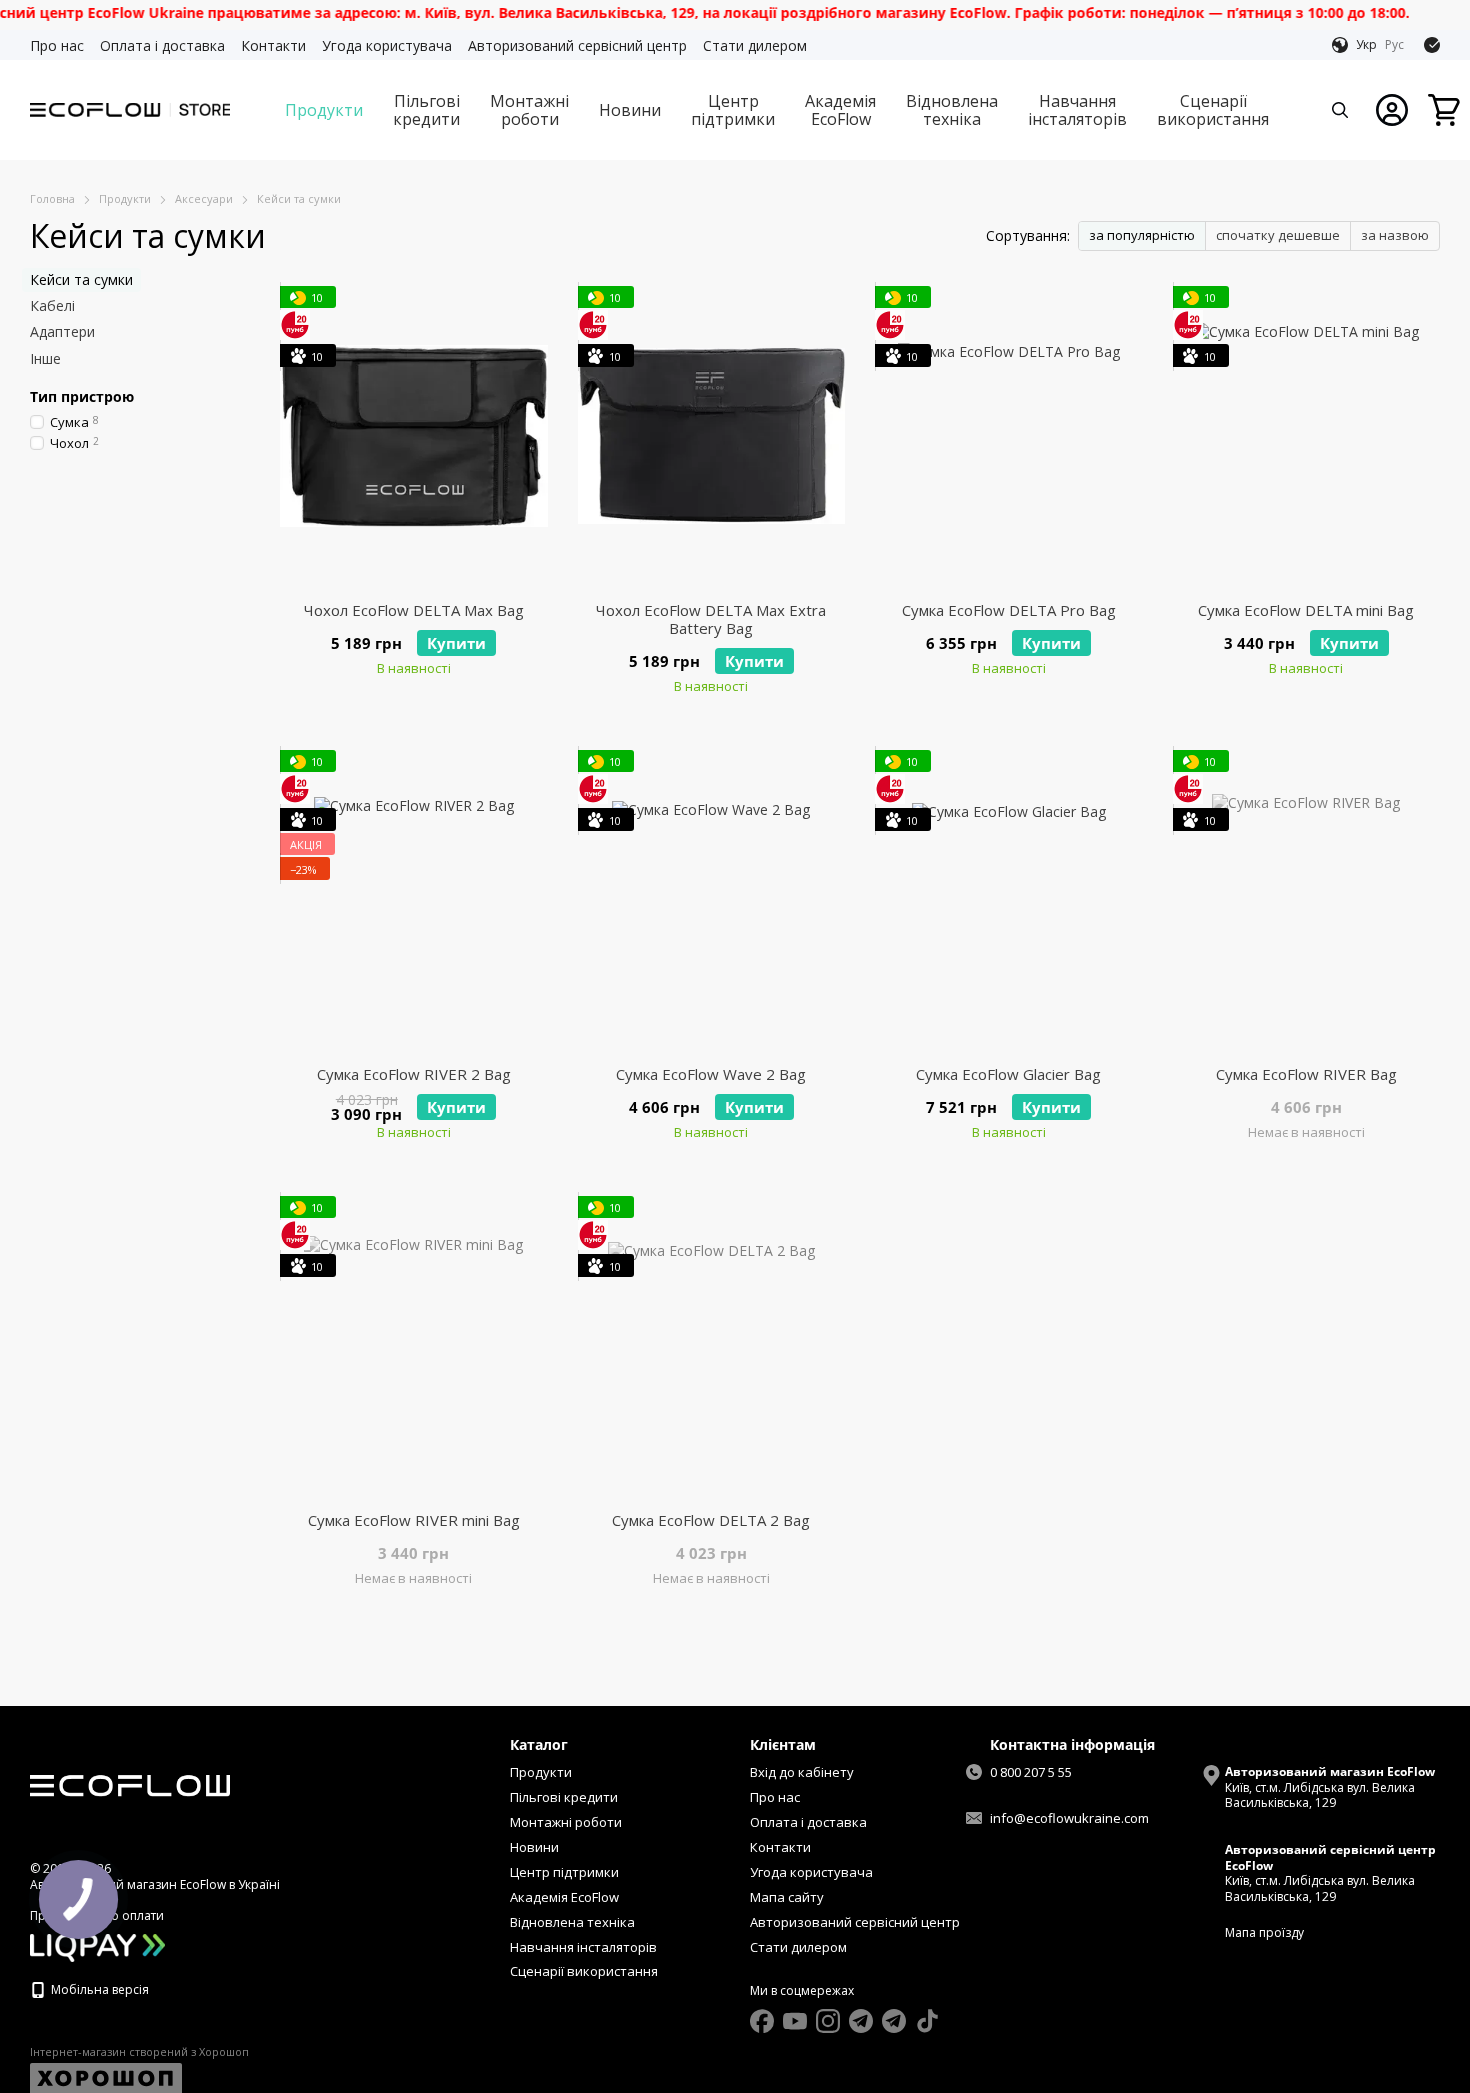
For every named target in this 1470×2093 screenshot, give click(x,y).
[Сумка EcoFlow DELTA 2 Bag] (712, 1346)
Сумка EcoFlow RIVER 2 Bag (414, 1074)
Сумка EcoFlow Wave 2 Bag (711, 1074)
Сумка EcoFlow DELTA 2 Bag (711, 1520)
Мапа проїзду (1264, 1932)
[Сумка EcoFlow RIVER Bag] (1307, 900)
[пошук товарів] (1340, 110)
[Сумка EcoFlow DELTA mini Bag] (1307, 436)
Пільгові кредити (426, 110)
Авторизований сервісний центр (577, 45)
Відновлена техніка (952, 110)
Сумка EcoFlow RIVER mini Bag (414, 1520)
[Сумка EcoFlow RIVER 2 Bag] (414, 900)
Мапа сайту (787, 1897)
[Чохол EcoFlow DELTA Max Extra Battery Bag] (712, 436)
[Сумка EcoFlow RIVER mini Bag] (414, 1346)
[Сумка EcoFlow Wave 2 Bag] (712, 900)
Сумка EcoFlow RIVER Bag (1306, 1074)
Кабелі (52, 305)
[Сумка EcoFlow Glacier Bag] (1009, 900)
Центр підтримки (733, 110)
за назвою (1395, 235)
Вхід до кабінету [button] (802, 1772)
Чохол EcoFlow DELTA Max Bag (414, 610)
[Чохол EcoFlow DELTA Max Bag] (414, 436)
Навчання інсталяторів (1077, 110)
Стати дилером (755, 45)
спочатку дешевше (1278, 235)
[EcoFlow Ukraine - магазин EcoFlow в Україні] (130, 1784)
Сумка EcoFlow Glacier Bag (1008, 1074)
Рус (1394, 45)
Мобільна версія (98, 1989)
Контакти (273, 45)
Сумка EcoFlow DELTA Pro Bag (1009, 610)
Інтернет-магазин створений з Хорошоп (139, 2052)
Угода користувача (387, 45)
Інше (45, 357)
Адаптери (62, 331)
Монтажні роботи (529, 110)
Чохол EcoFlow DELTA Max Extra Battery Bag (711, 619)
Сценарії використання (1213, 110)
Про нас (57, 45)
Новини (630, 110)
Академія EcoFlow (840, 110)
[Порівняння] (1432, 45)
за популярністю (1142, 235)
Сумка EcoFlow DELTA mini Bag (1306, 610)
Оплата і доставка (162, 45)
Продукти (324, 110)
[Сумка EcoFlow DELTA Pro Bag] (1009, 436)
